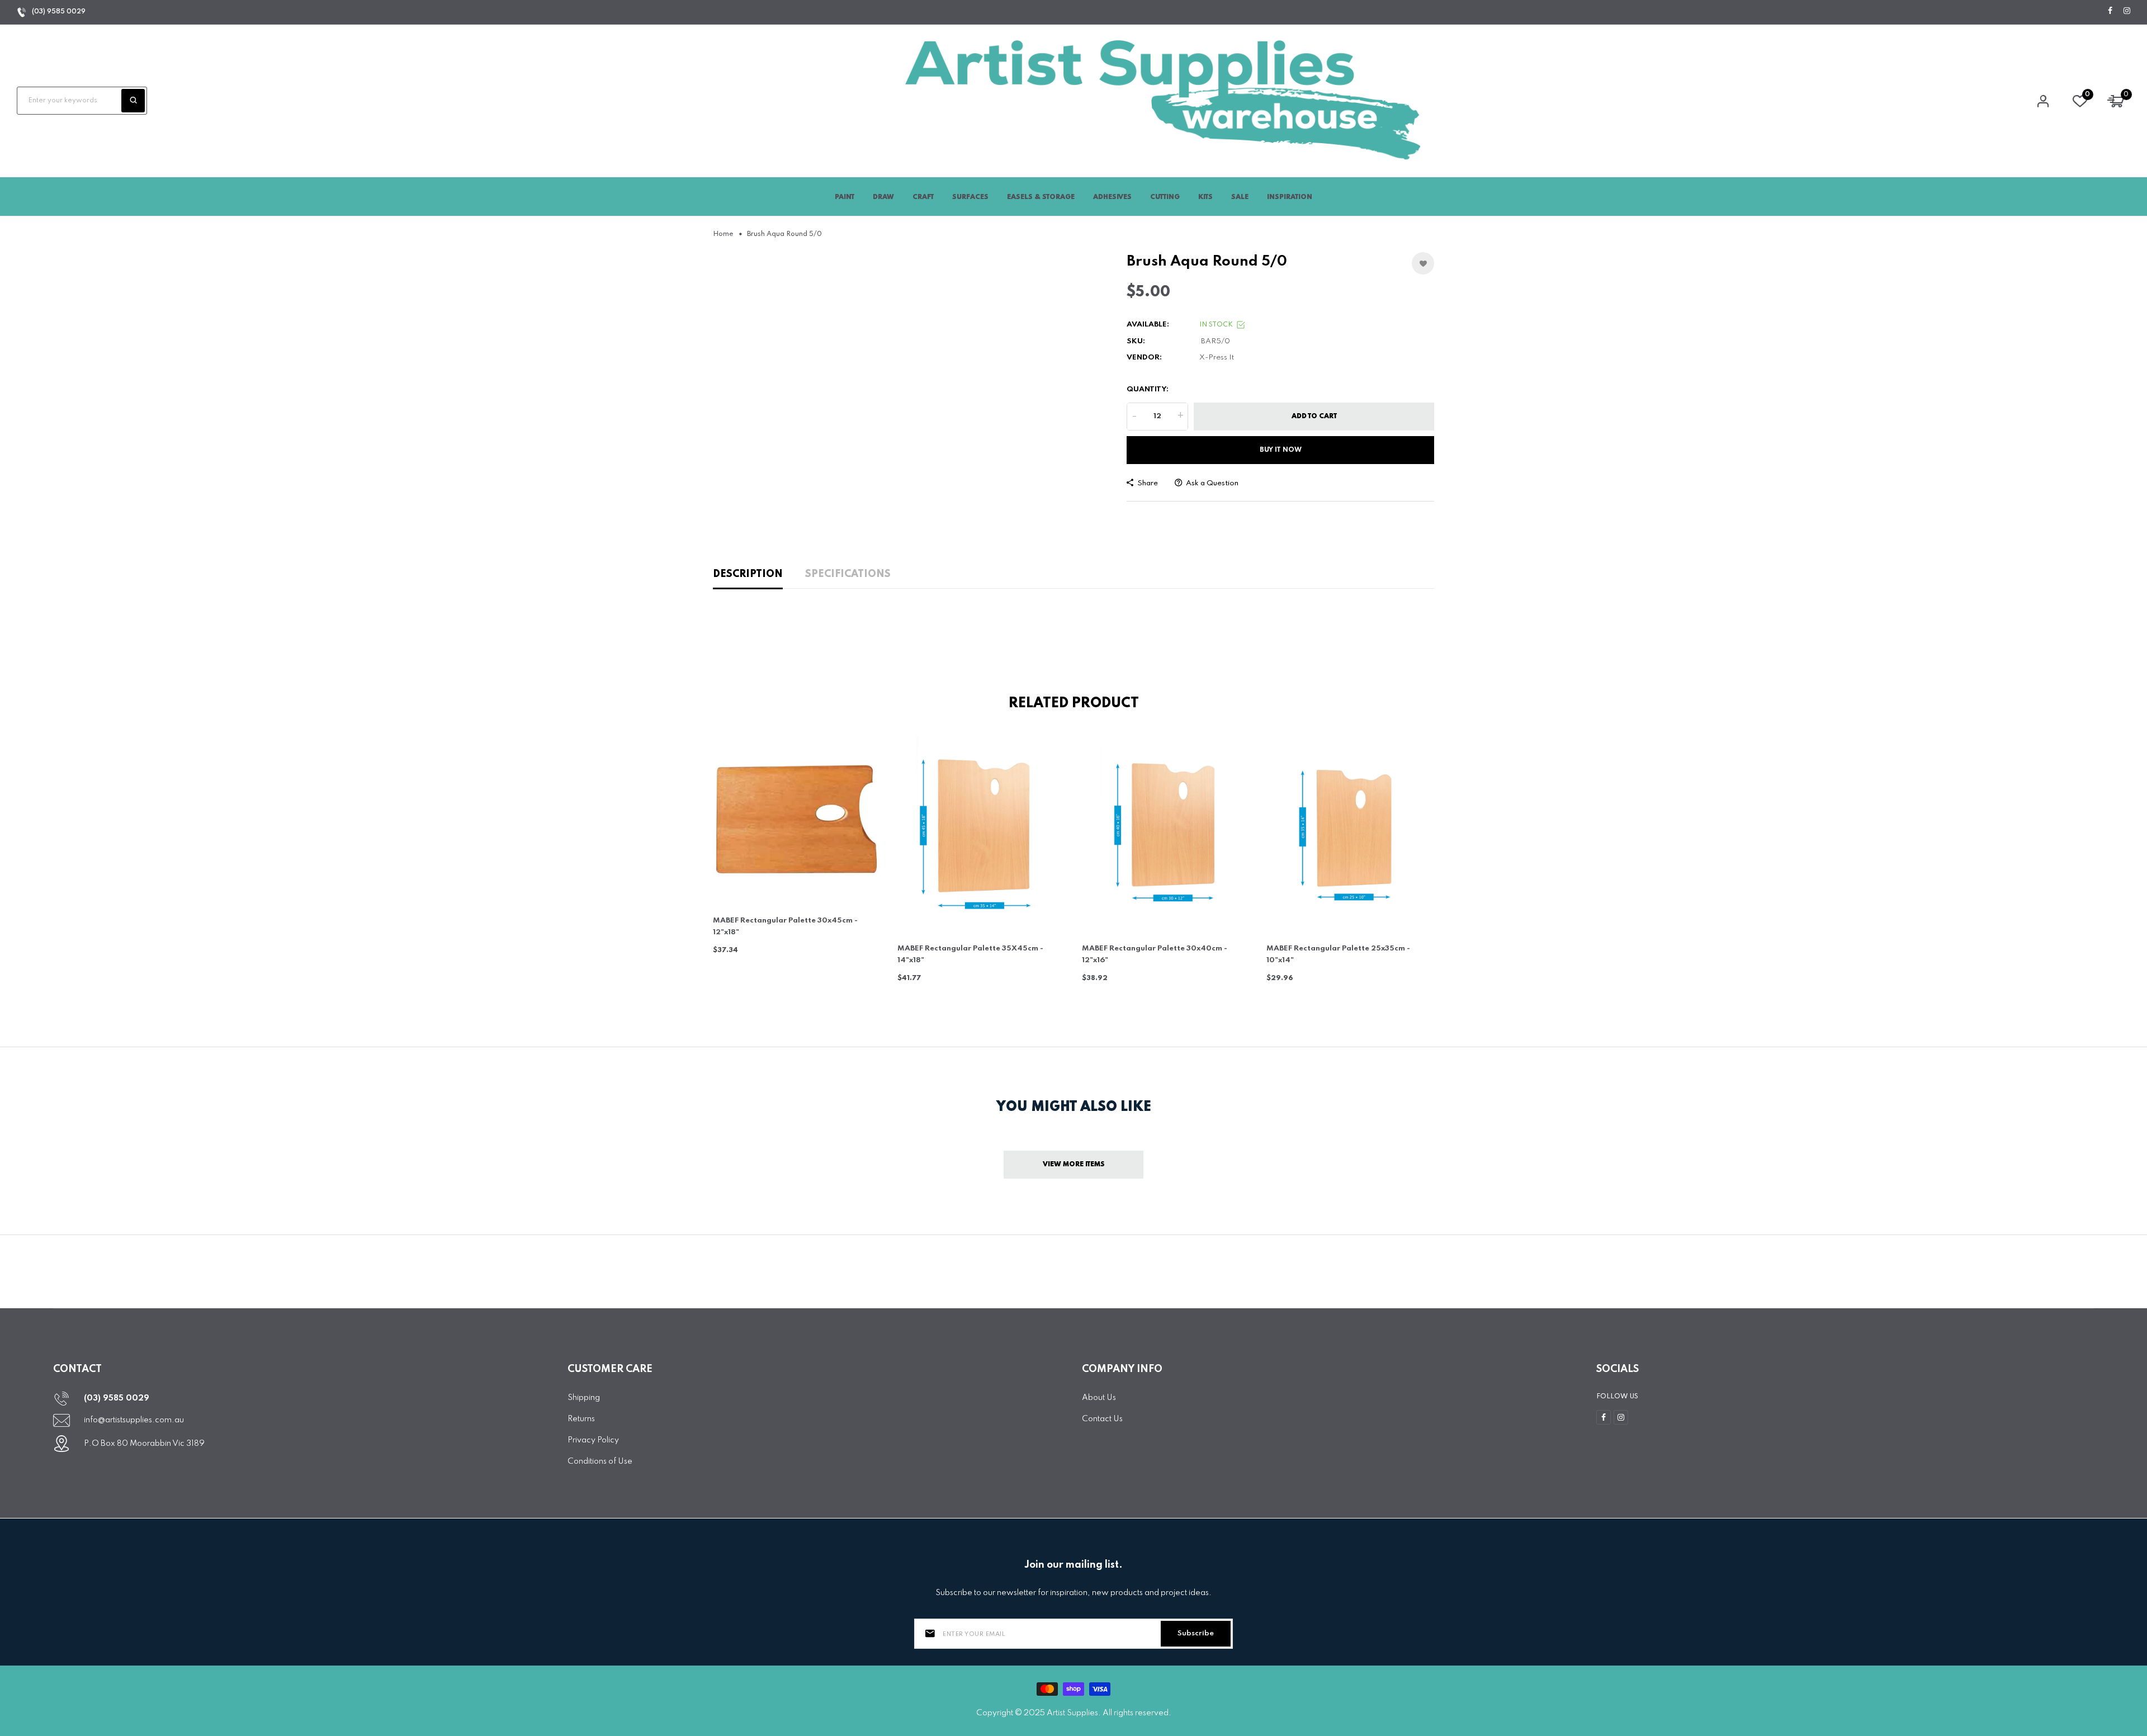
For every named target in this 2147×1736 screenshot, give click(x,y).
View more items (1074, 1165)
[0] (2080, 104)
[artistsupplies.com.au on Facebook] (2110, 11)
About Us (1099, 1398)
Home (723, 234)
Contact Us (1102, 1419)
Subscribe (1196, 1633)
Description (748, 574)
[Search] (133, 101)
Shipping (584, 1398)
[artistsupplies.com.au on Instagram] (2127, 11)
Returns (581, 1419)
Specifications (848, 574)
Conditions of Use (600, 1461)
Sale (1240, 197)
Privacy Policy (593, 1440)
